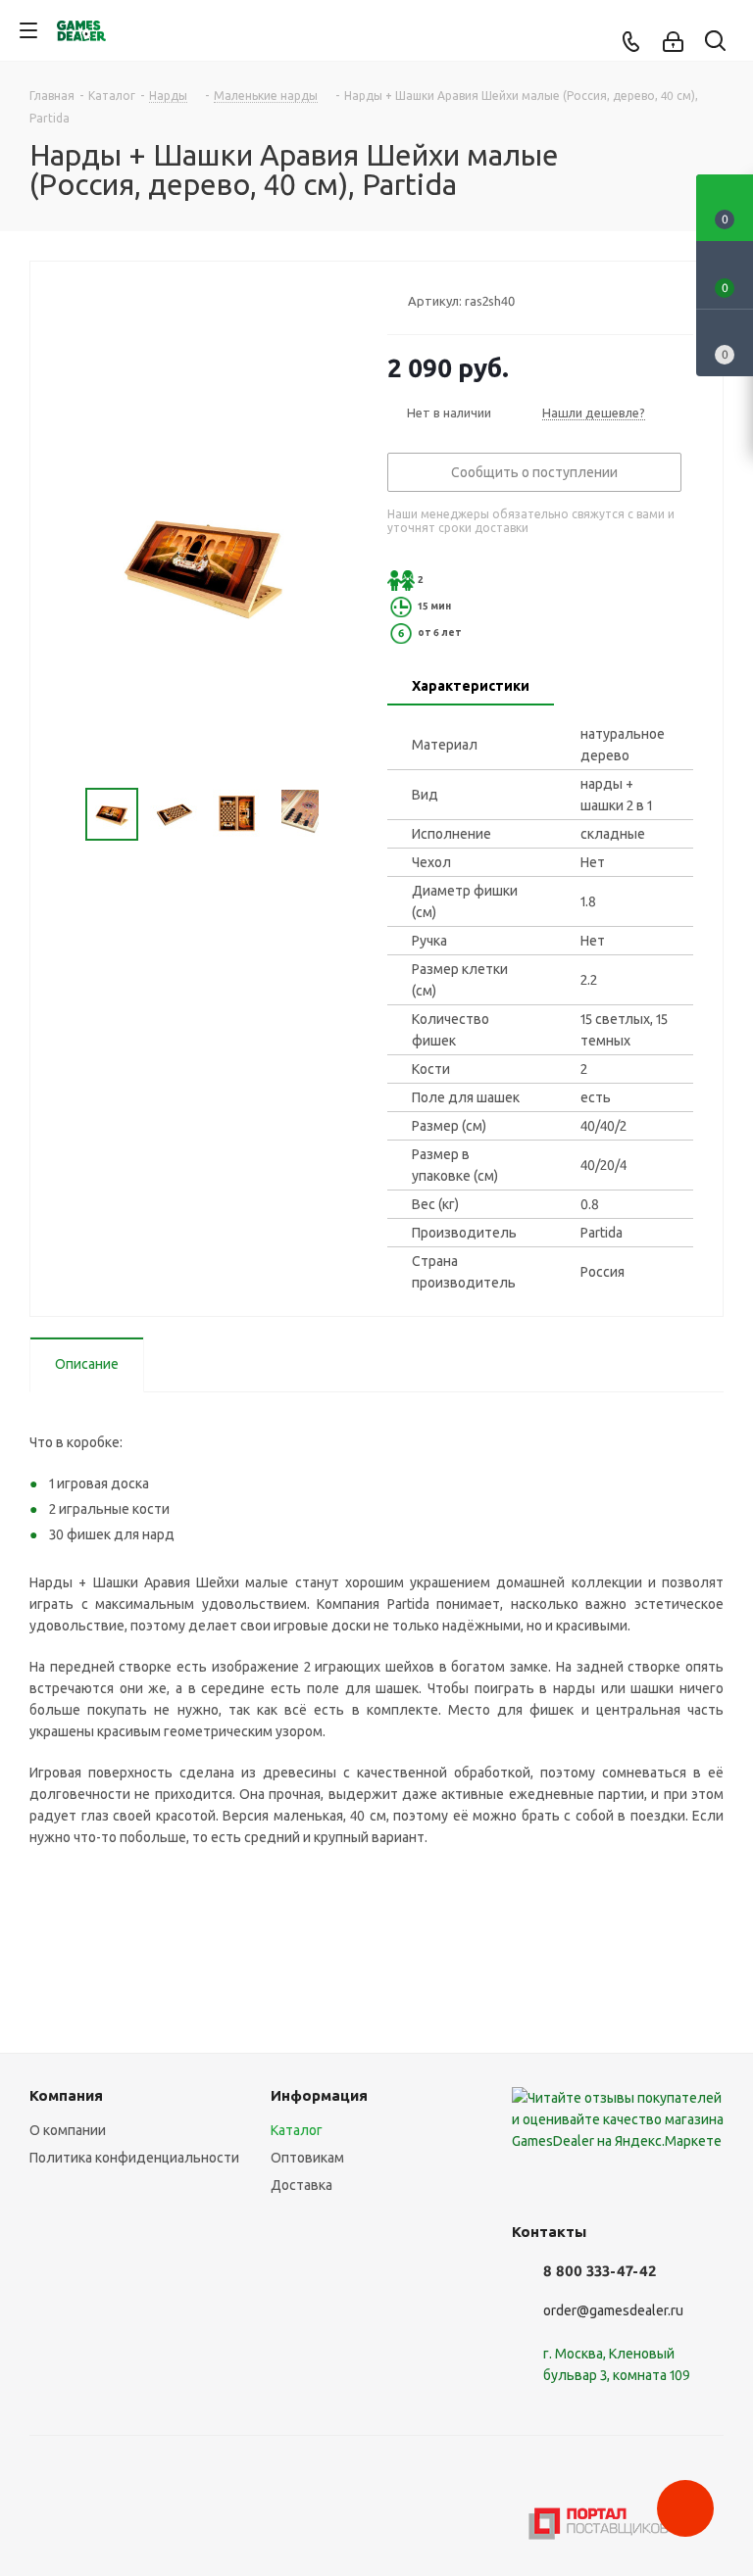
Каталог (297, 2130)
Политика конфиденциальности (134, 2158)
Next (344, 815)
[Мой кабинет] (673, 42)
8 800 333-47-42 (600, 2271)
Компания (66, 2095)
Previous (62, 815)
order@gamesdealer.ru (613, 2310)
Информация (319, 2095)
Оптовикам (307, 2158)
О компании (68, 2130)
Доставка (301, 2185)
